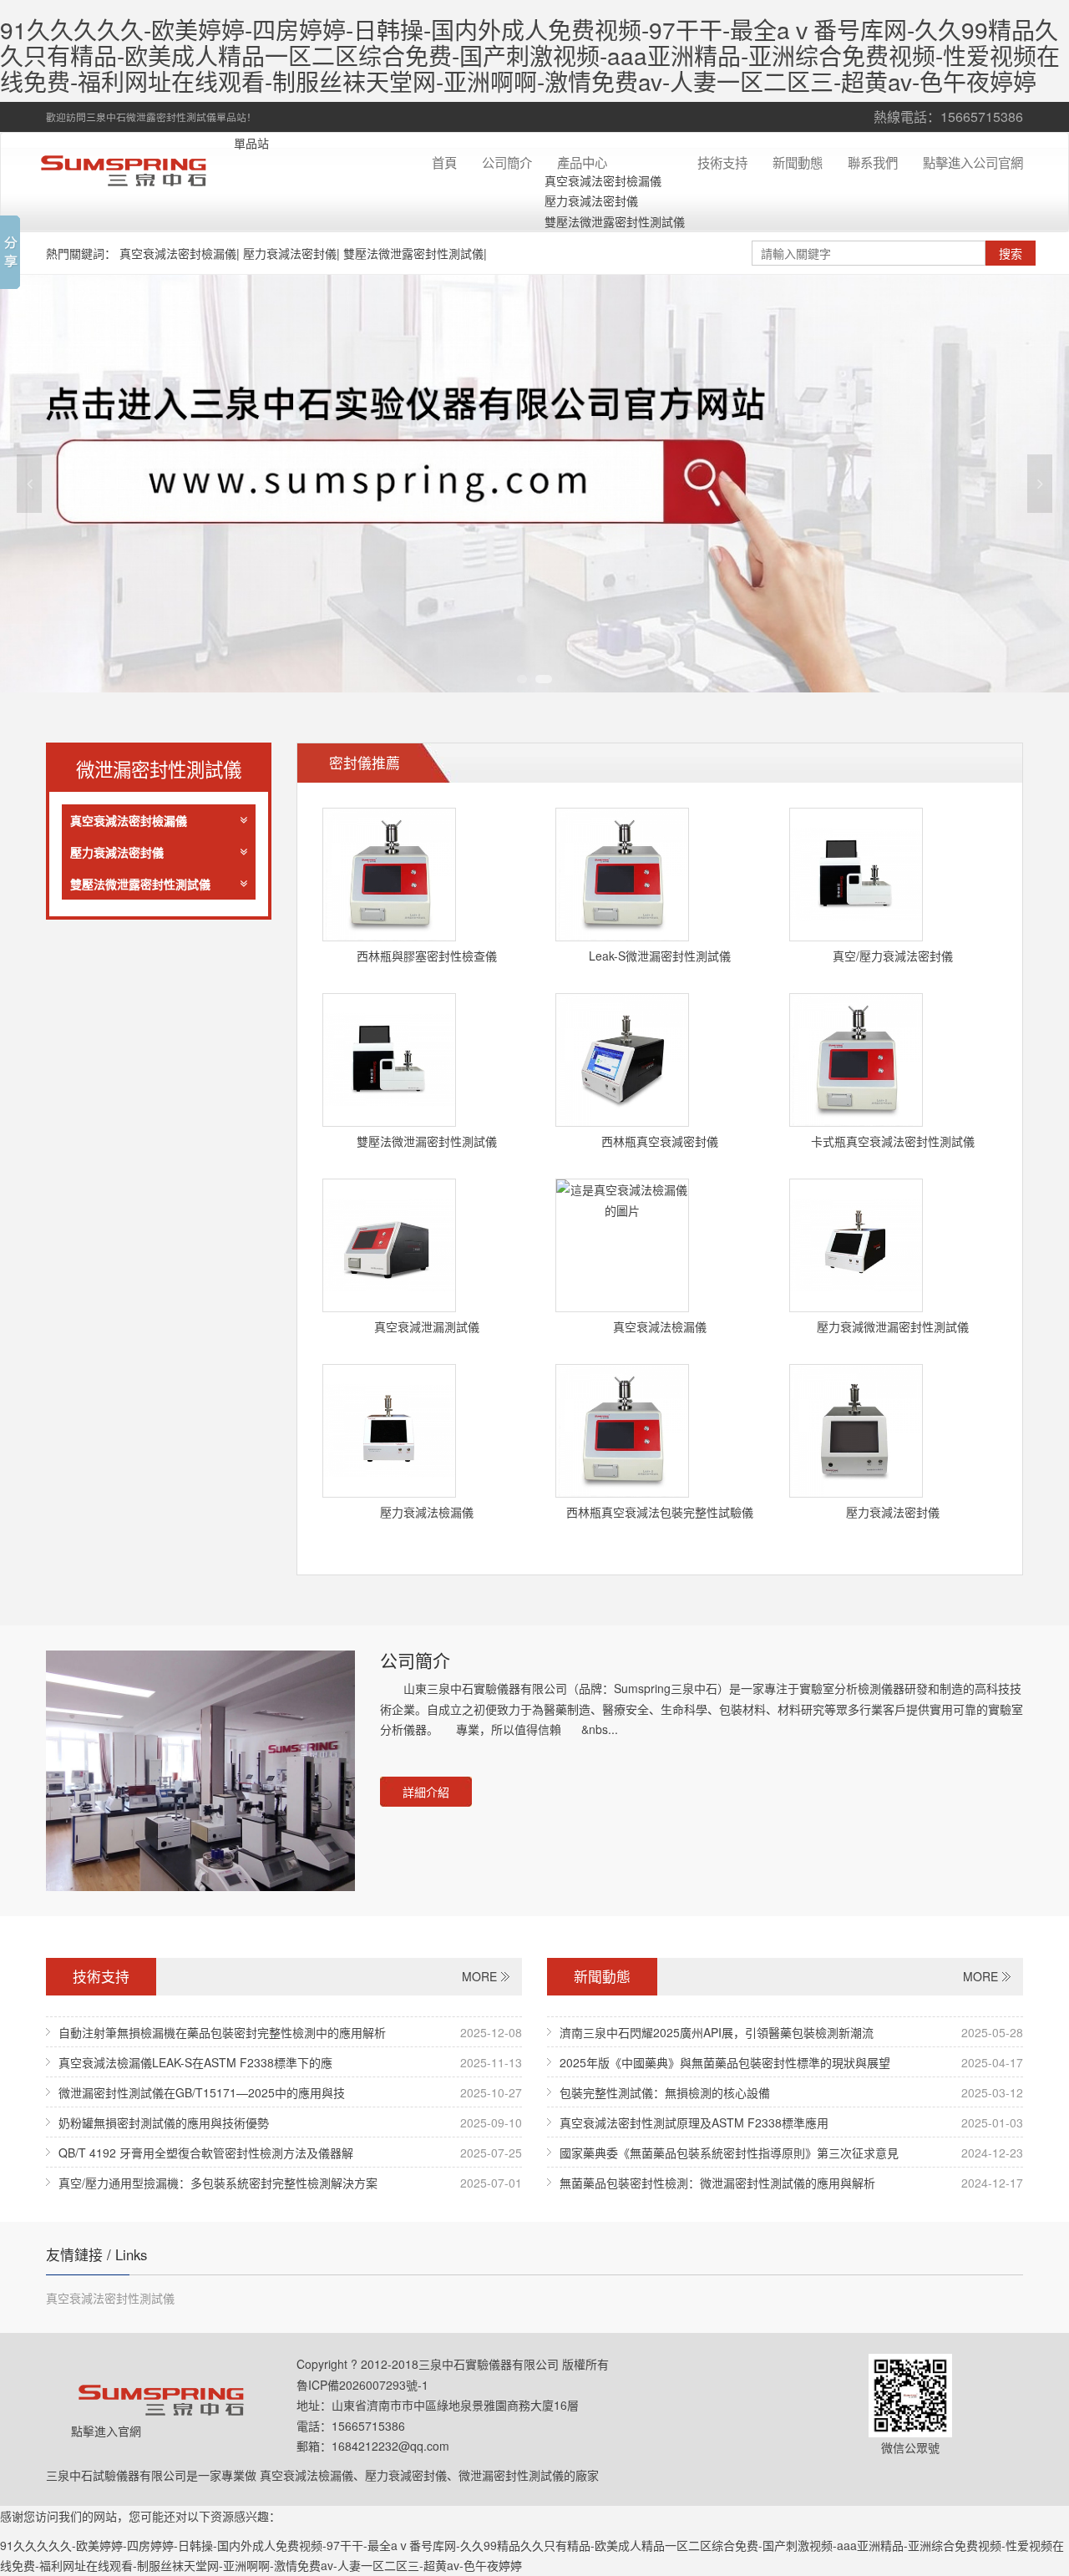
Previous (29, 484)
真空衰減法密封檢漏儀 (603, 180)
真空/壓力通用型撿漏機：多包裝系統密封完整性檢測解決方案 (218, 2183)
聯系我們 (873, 162)
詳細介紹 (426, 1792)
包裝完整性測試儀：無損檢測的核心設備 (665, 2092)
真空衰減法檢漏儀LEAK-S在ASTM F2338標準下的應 (195, 2062)
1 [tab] (522, 679)
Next (1040, 484)
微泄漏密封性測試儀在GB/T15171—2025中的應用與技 (202, 2092)
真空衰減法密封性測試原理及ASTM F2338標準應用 (694, 2122)
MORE (479, 1976)
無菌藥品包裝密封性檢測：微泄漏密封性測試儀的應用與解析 (717, 2183)
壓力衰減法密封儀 (591, 200)
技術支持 (722, 162)
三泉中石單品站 (134, 170)
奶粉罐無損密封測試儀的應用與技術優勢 (164, 2122)
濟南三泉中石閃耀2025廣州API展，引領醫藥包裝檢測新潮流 (717, 2032)
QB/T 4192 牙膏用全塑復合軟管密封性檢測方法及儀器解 (206, 2153)
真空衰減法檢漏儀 (307, 2475)
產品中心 (582, 162)
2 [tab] (544, 679)
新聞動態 (798, 162)
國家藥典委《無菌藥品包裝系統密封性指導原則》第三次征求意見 (729, 2153)
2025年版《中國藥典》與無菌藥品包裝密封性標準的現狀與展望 (725, 2062)
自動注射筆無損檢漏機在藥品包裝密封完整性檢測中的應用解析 (222, 2032)
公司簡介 (507, 162)
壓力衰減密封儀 (406, 2475)
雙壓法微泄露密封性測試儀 (615, 221)
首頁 (444, 162)
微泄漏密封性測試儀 (511, 2475)
